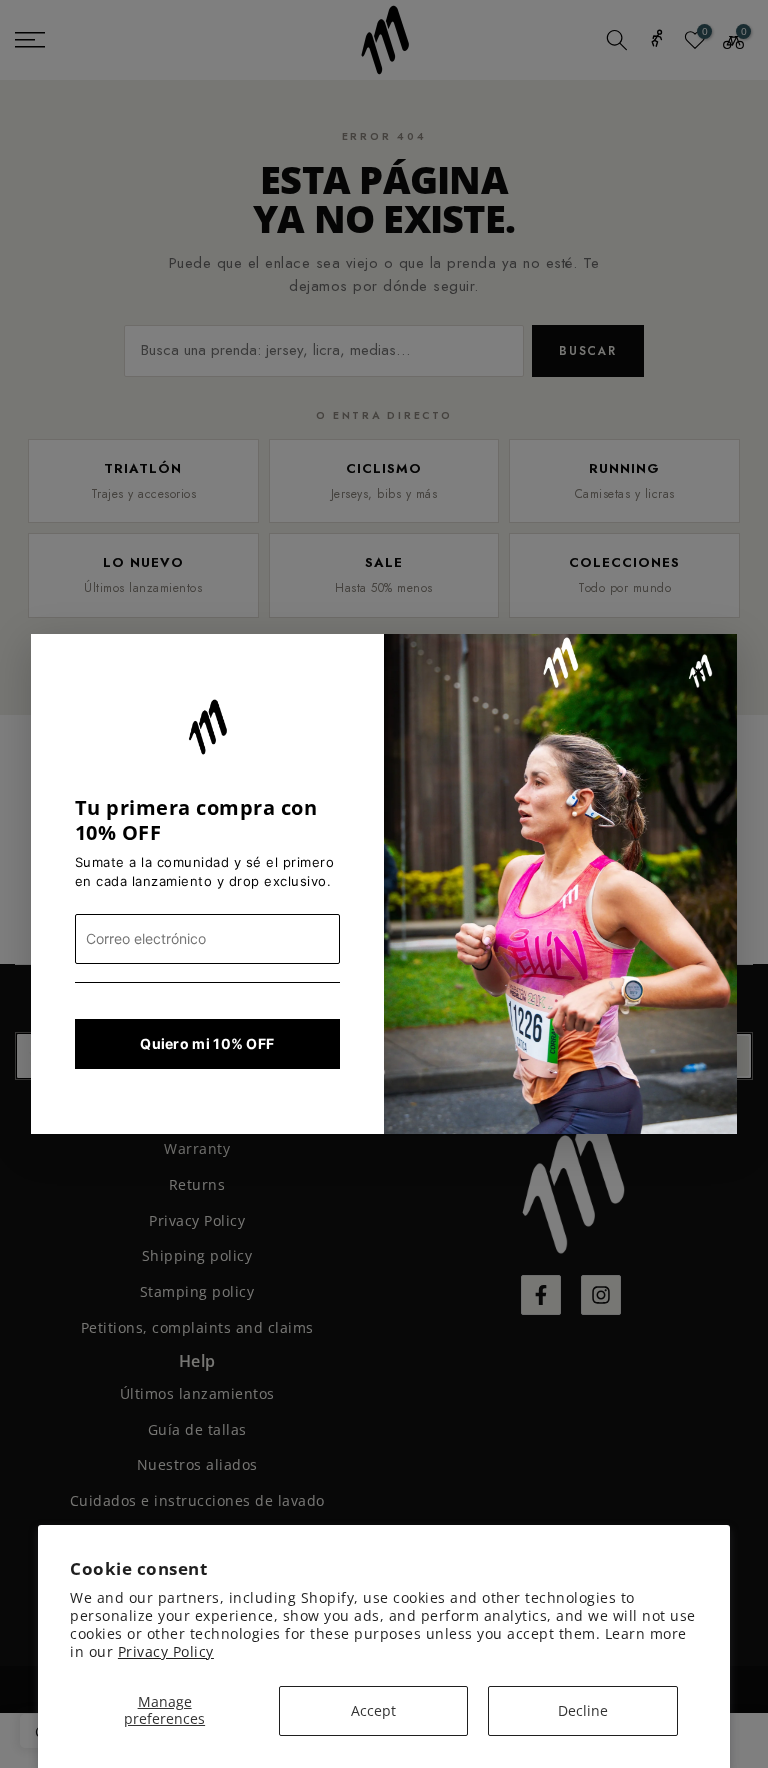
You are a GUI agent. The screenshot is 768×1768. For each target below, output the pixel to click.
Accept (373, 1710)
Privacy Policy (166, 1651)
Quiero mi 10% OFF (207, 1043)
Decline (583, 1710)
